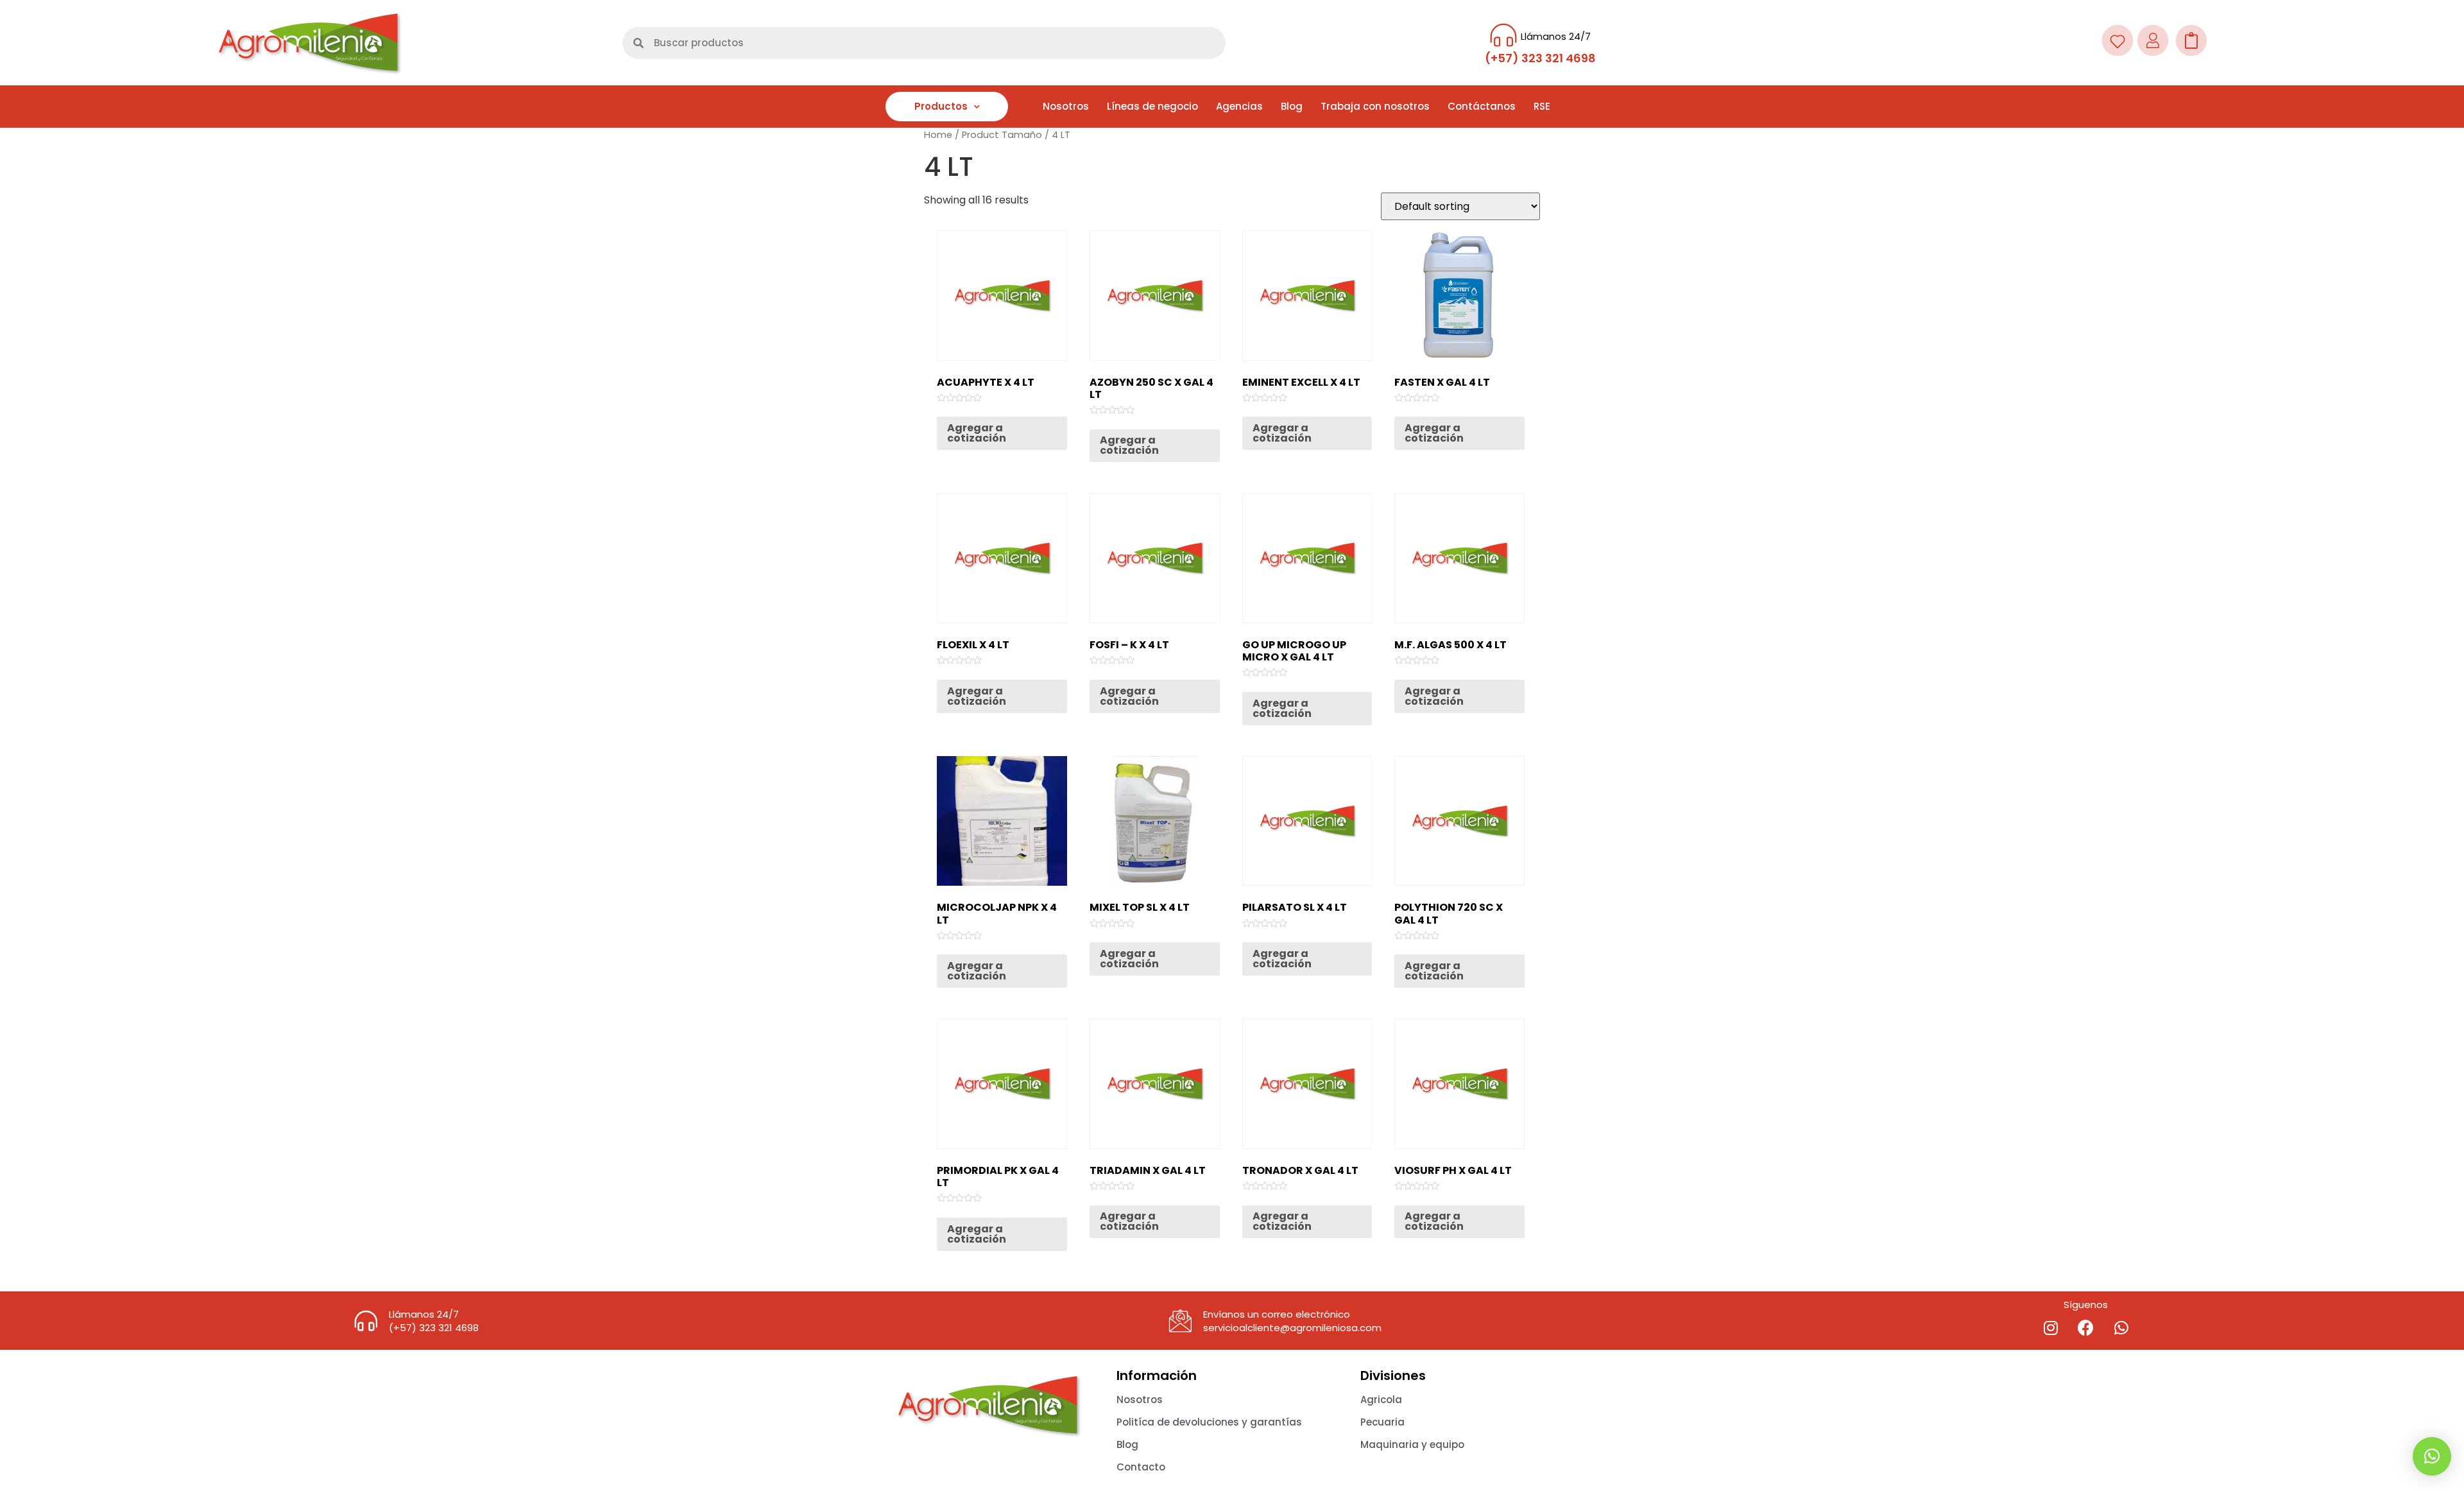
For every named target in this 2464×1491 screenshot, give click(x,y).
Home (938, 135)
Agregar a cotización (977, 433)
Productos (941, 106)
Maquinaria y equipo (1412, 1444)
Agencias (1239, 106)
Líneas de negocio (1152, 106)
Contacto (1141, 1467)
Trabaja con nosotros (1375, 106)
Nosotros (1066, 106)
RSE (1542, 106)
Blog (1292, 106)
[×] (2432, 1456)
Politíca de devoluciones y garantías (1209, 1422)
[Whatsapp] (2121, 1327)
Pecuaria (1382, 1422)
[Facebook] (2086, 1327)
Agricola (1381, 1400)
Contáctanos (1482, 106)
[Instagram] (2051, 1327)
